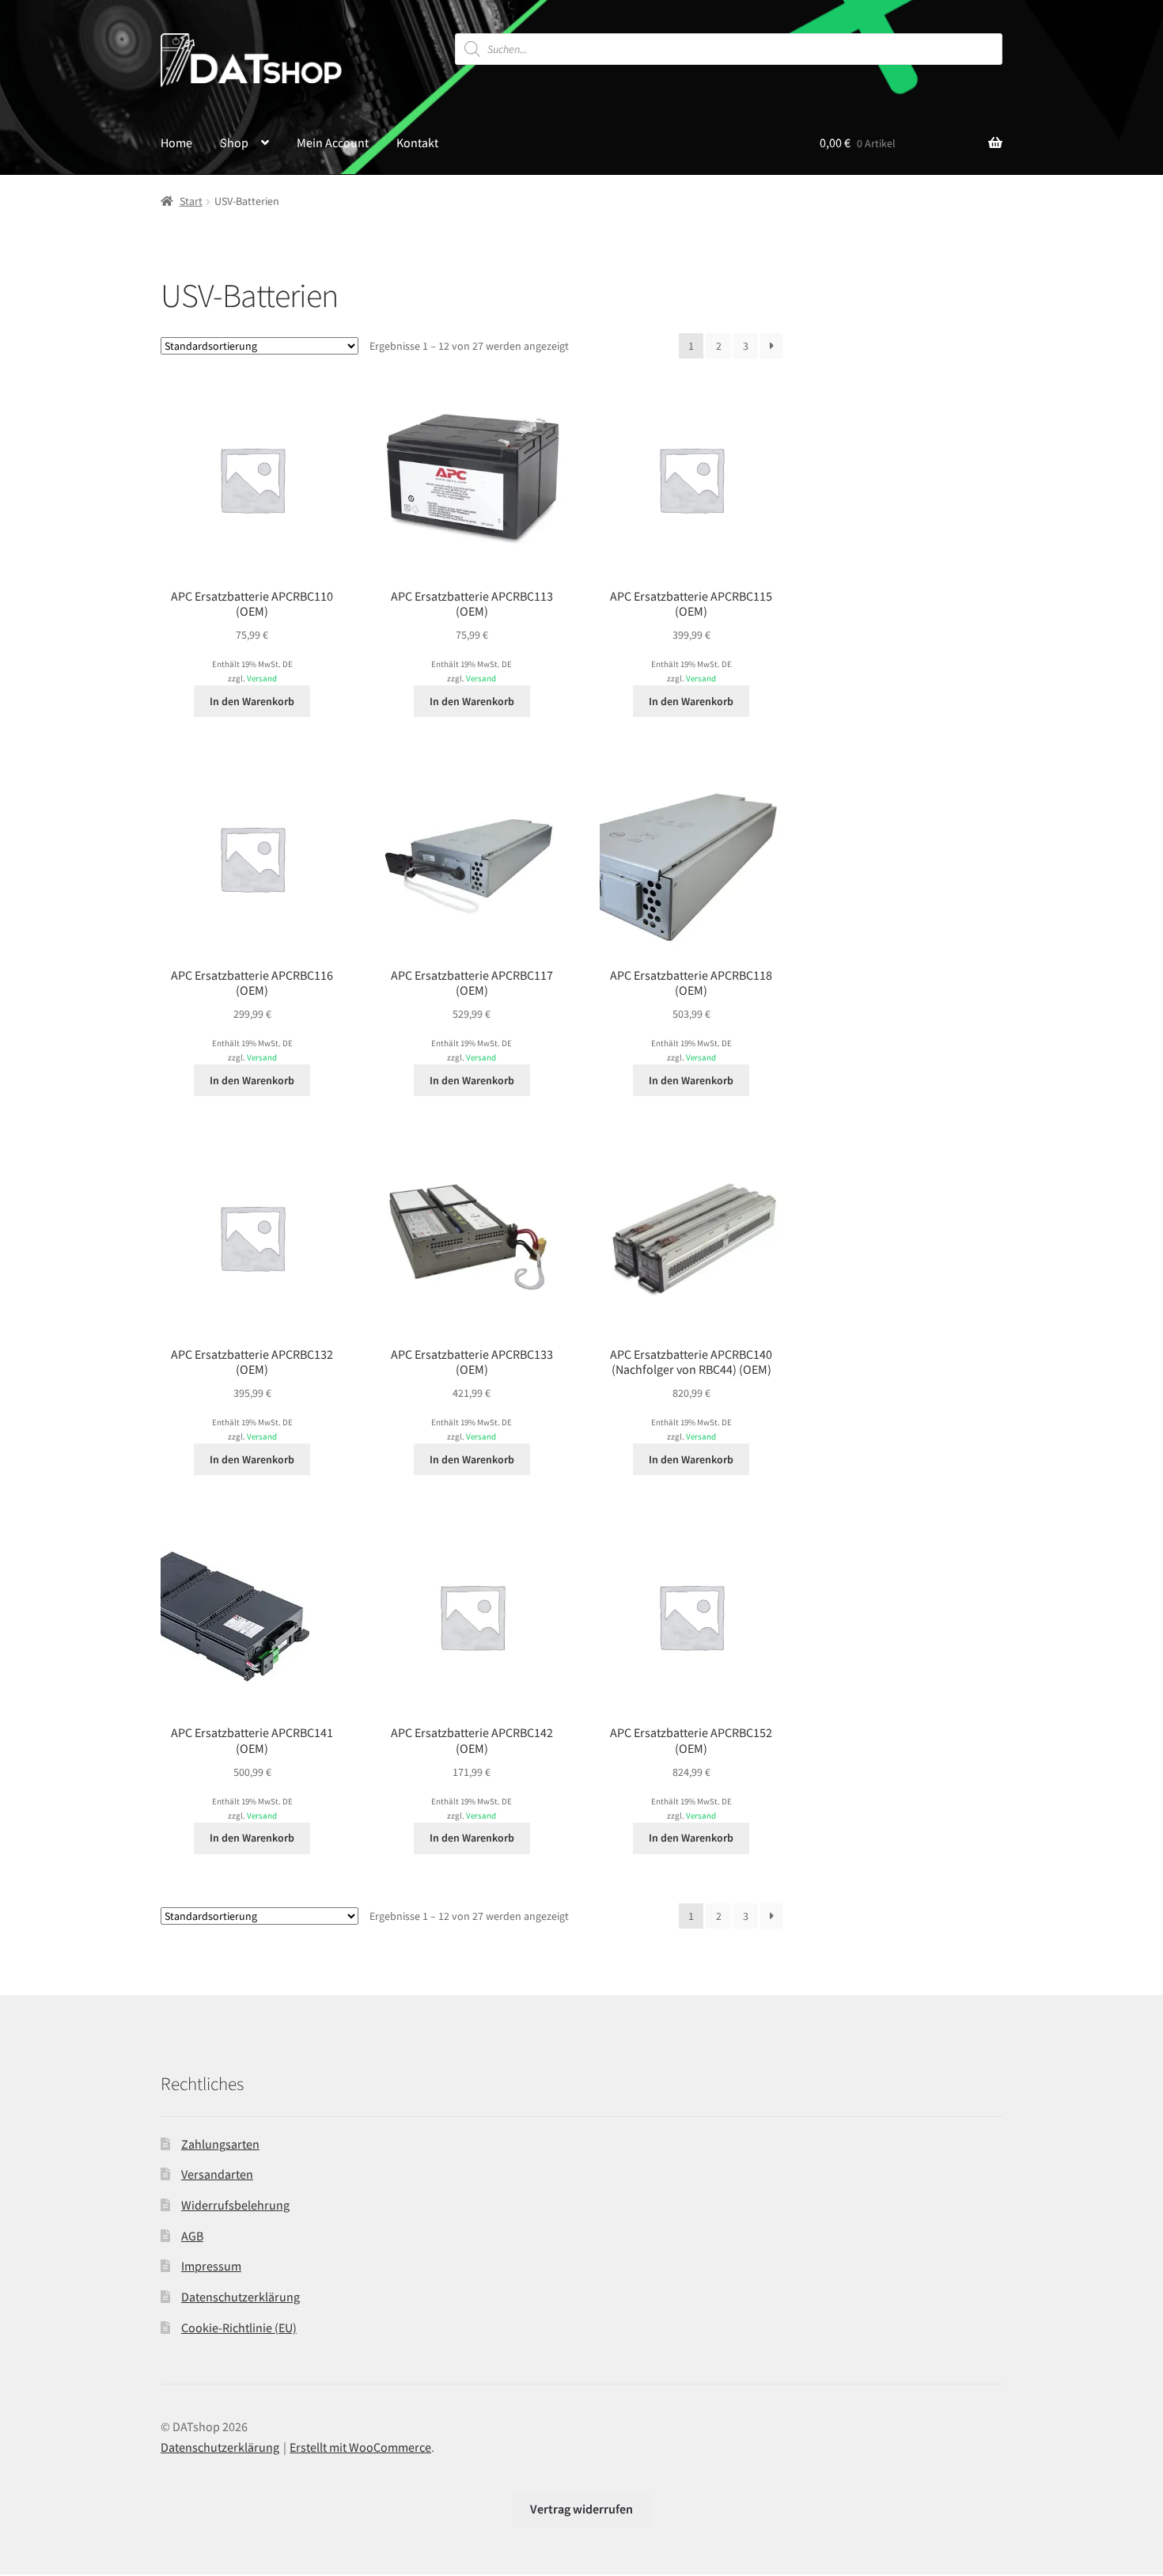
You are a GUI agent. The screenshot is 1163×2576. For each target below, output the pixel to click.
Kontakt (417, 142)
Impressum (211, 2266)
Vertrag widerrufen (581, 2509)
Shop (234, 142)
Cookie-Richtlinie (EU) (239, 2328)
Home (176, 142)
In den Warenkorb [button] (252, 701)
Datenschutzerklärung (241, 2297)
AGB (192, 2236)
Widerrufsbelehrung (235, 2205)
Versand (262, 678)
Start (191, 201)
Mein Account (333, 142)
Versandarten (217, 2174)
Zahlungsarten (220, 2144)
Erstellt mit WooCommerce (360, 2447)
